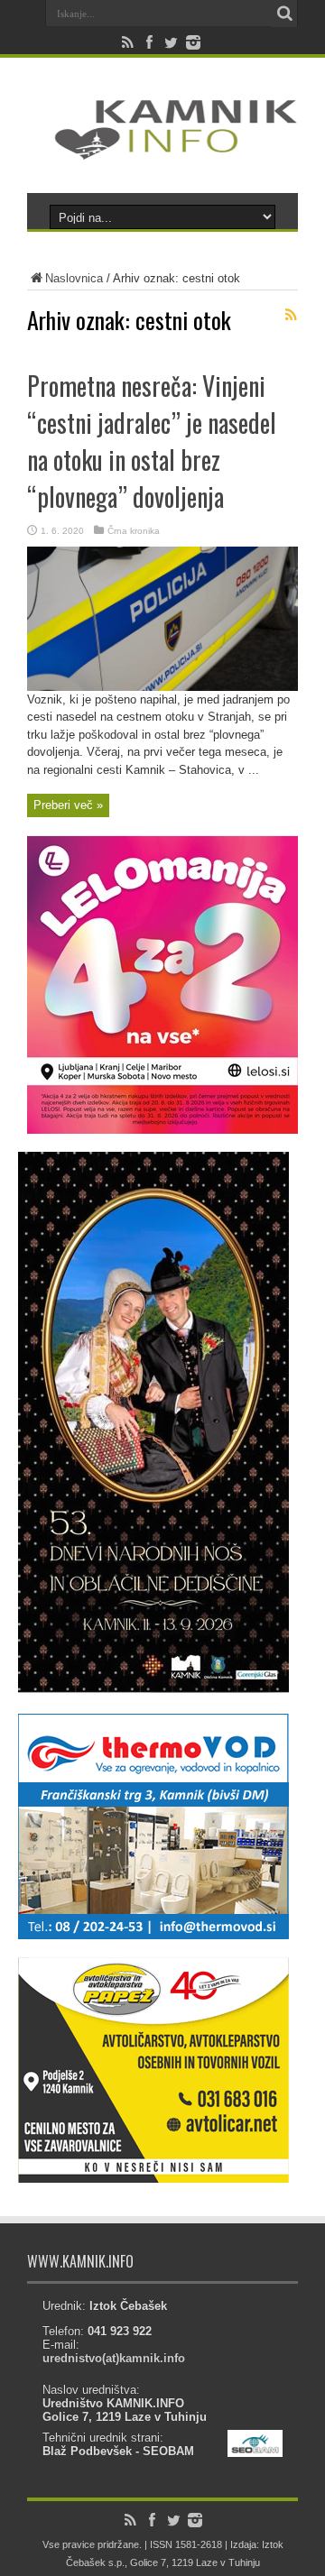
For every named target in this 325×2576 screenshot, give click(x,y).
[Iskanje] (284, 14)
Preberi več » (68, 805)
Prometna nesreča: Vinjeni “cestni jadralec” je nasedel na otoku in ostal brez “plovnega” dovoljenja (152, 441)
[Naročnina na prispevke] (291, 315)
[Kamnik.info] (162, 148)
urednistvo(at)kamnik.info (114, 2358)
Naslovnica (74, 278)
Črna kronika (134, 531)
